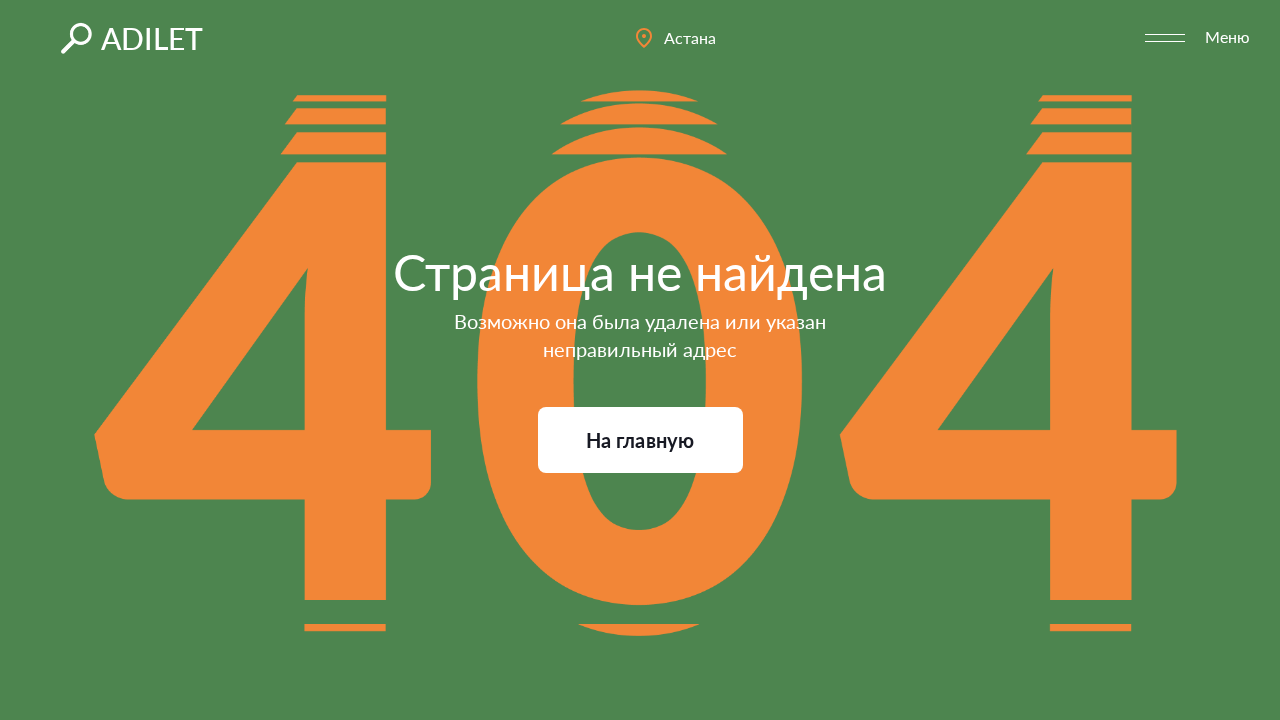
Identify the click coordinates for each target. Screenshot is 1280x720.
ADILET (152, 38)
